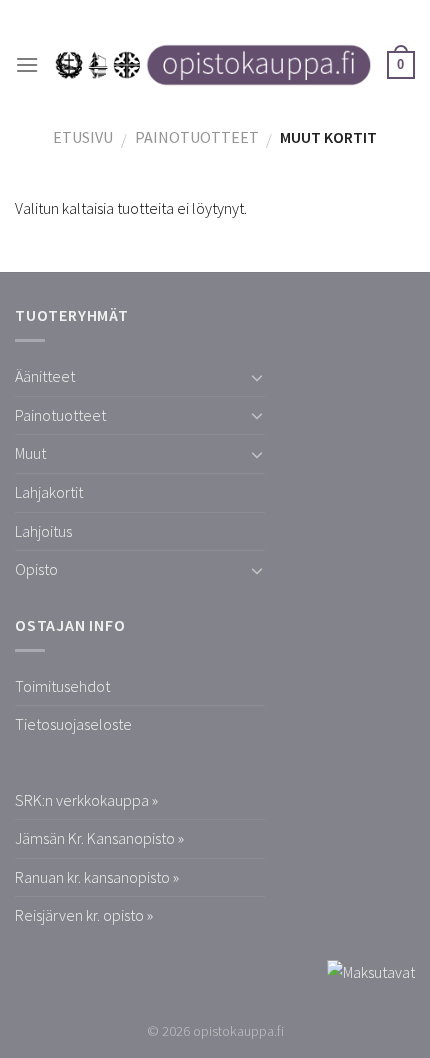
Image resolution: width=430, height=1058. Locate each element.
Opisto (36, 569)
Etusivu (83, 137)
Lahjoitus (43, 531)
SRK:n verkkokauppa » (86, 800)
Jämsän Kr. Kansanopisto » (99, 838)
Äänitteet (45, 376)
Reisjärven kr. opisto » (84, 915)
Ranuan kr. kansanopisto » (97, 877)
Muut (30, 453)
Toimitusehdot (62, 686)
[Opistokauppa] (213, 65)
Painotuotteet (197, 137)
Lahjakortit (49, 492)
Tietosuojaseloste (73, 724)
